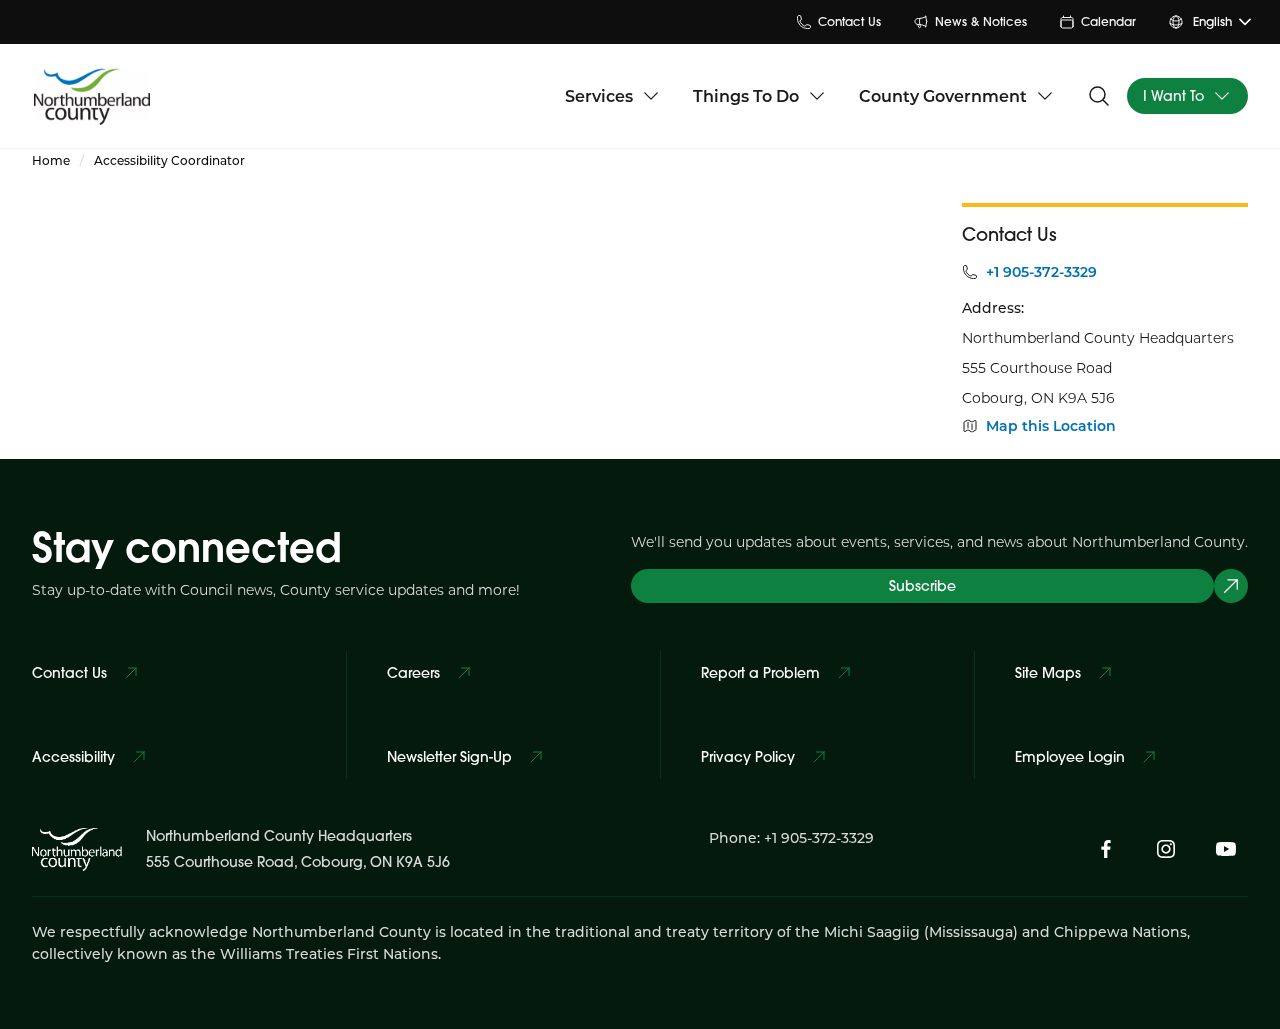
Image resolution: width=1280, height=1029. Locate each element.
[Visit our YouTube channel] (1226, 849)
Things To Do (746, 95)
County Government (943, 95)
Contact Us (849, 21)
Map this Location (1051, 426)
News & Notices (981, 21)
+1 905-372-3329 (1041, 272)
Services (599, 95)
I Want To (1173, 96)
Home (51, 160)
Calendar (1108, 21)
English (1212, 21)
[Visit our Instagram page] (1166, 849)
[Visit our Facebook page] (1106, 849)
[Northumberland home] (92, 95)
